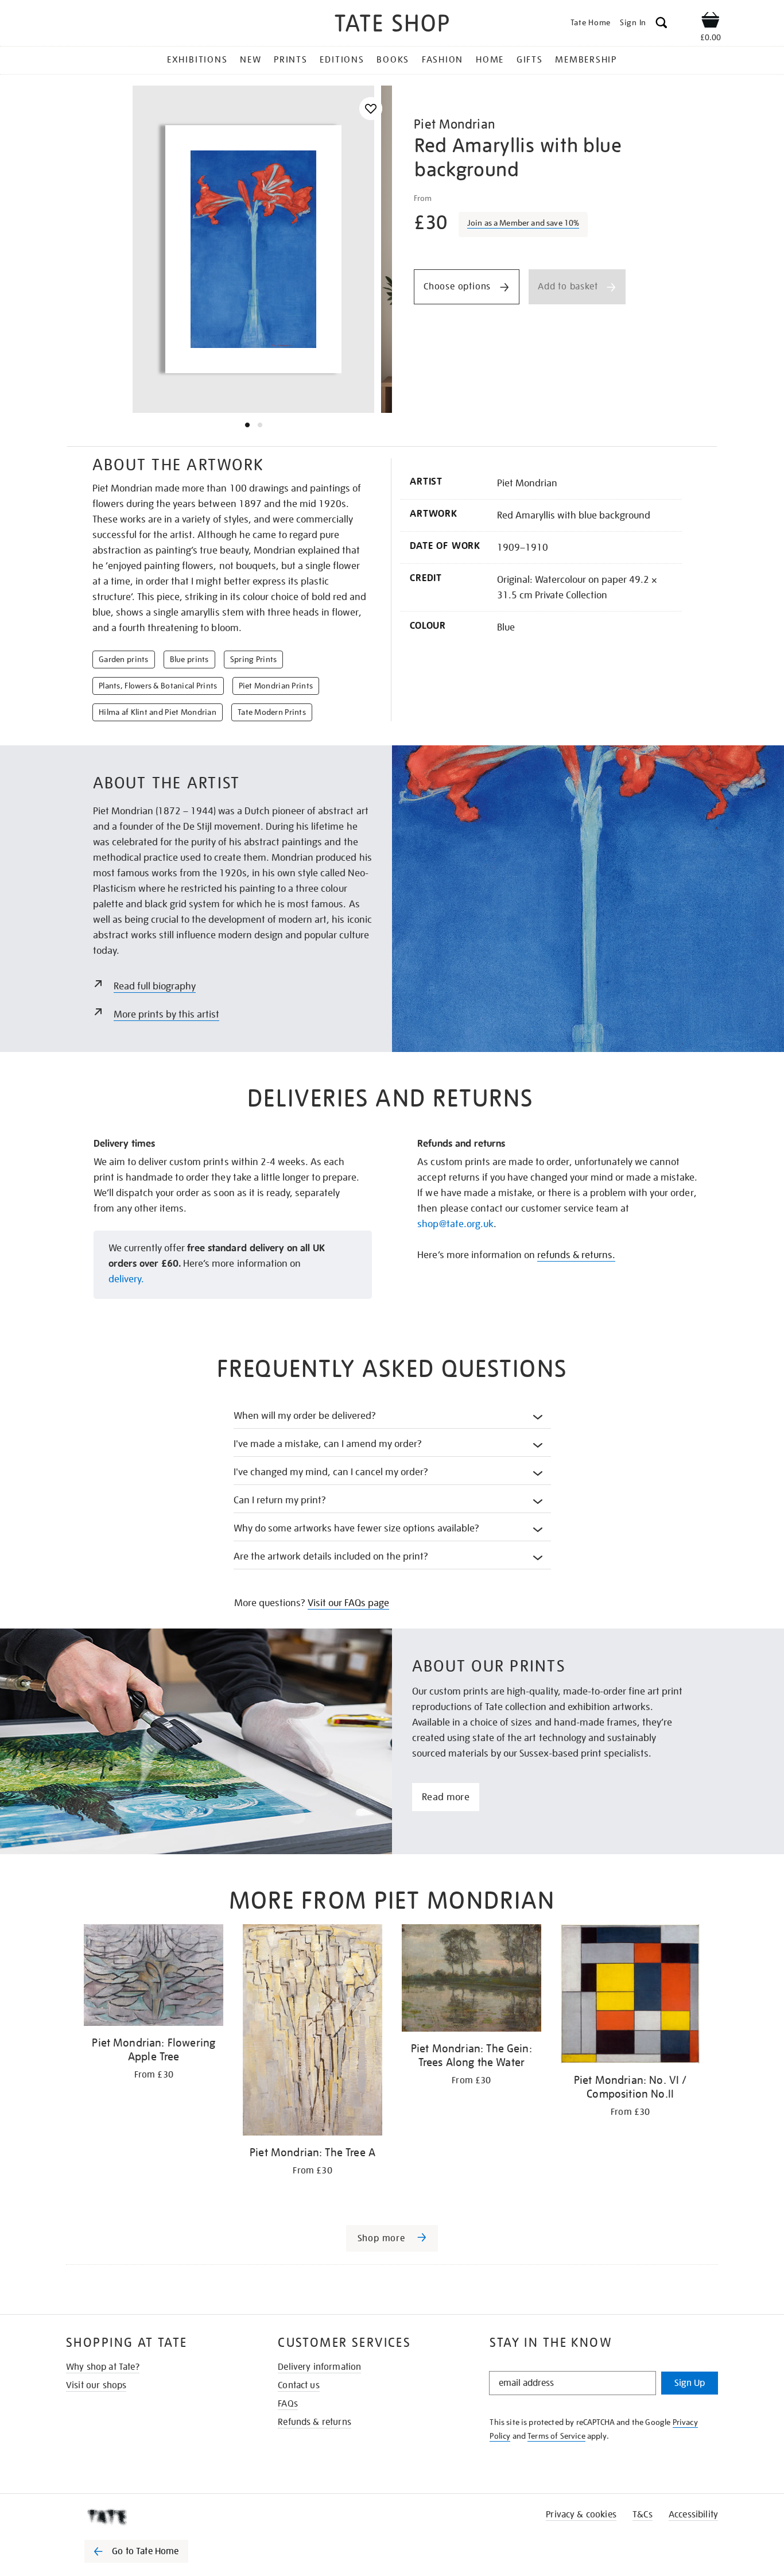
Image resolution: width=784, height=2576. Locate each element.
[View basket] (711, 22)
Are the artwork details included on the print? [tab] (331, 1556)
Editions (342, 60)
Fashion (443, 60)
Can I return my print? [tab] (280, 1500)
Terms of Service (556, 2436)
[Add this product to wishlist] (371, 109)
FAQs (288, 2404)
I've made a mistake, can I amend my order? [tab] (328, 1444)
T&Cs (643, 2515)
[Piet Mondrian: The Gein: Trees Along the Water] (471, 1980)
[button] (661, 24)
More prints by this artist (166, 1014)
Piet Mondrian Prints (276, 686)
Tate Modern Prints (272, 712)
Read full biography (155, 986)
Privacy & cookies (581, 2515)
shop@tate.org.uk (455, 1224)
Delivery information (319, 2367)
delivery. (126, 1279)
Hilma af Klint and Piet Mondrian (158, 712)
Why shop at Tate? (103, 2367)
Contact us (299, 2385)
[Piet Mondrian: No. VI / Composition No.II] (630, 1996)
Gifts (530, 60)
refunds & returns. (576, 1255)
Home (490, 60)
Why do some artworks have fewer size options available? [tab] (357, 1528)
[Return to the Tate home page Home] (392, 25)
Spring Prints (254, 659)
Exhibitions (197, 60)
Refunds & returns (315, 2422)
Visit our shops (96, 2385)
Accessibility (693, 2515)
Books (393, 60)
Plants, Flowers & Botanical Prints (158, 686)
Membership (586, 60)
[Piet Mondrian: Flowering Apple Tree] (154, 1977)
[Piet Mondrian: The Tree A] (313, 2032)
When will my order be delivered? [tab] (305, 1416)
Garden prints (124, 659)
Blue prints (189, 659)
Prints (291, 60)
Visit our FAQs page (348, 1603)
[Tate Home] (157, 2517)
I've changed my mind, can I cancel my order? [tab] (331, 1472)
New (251, 60)
